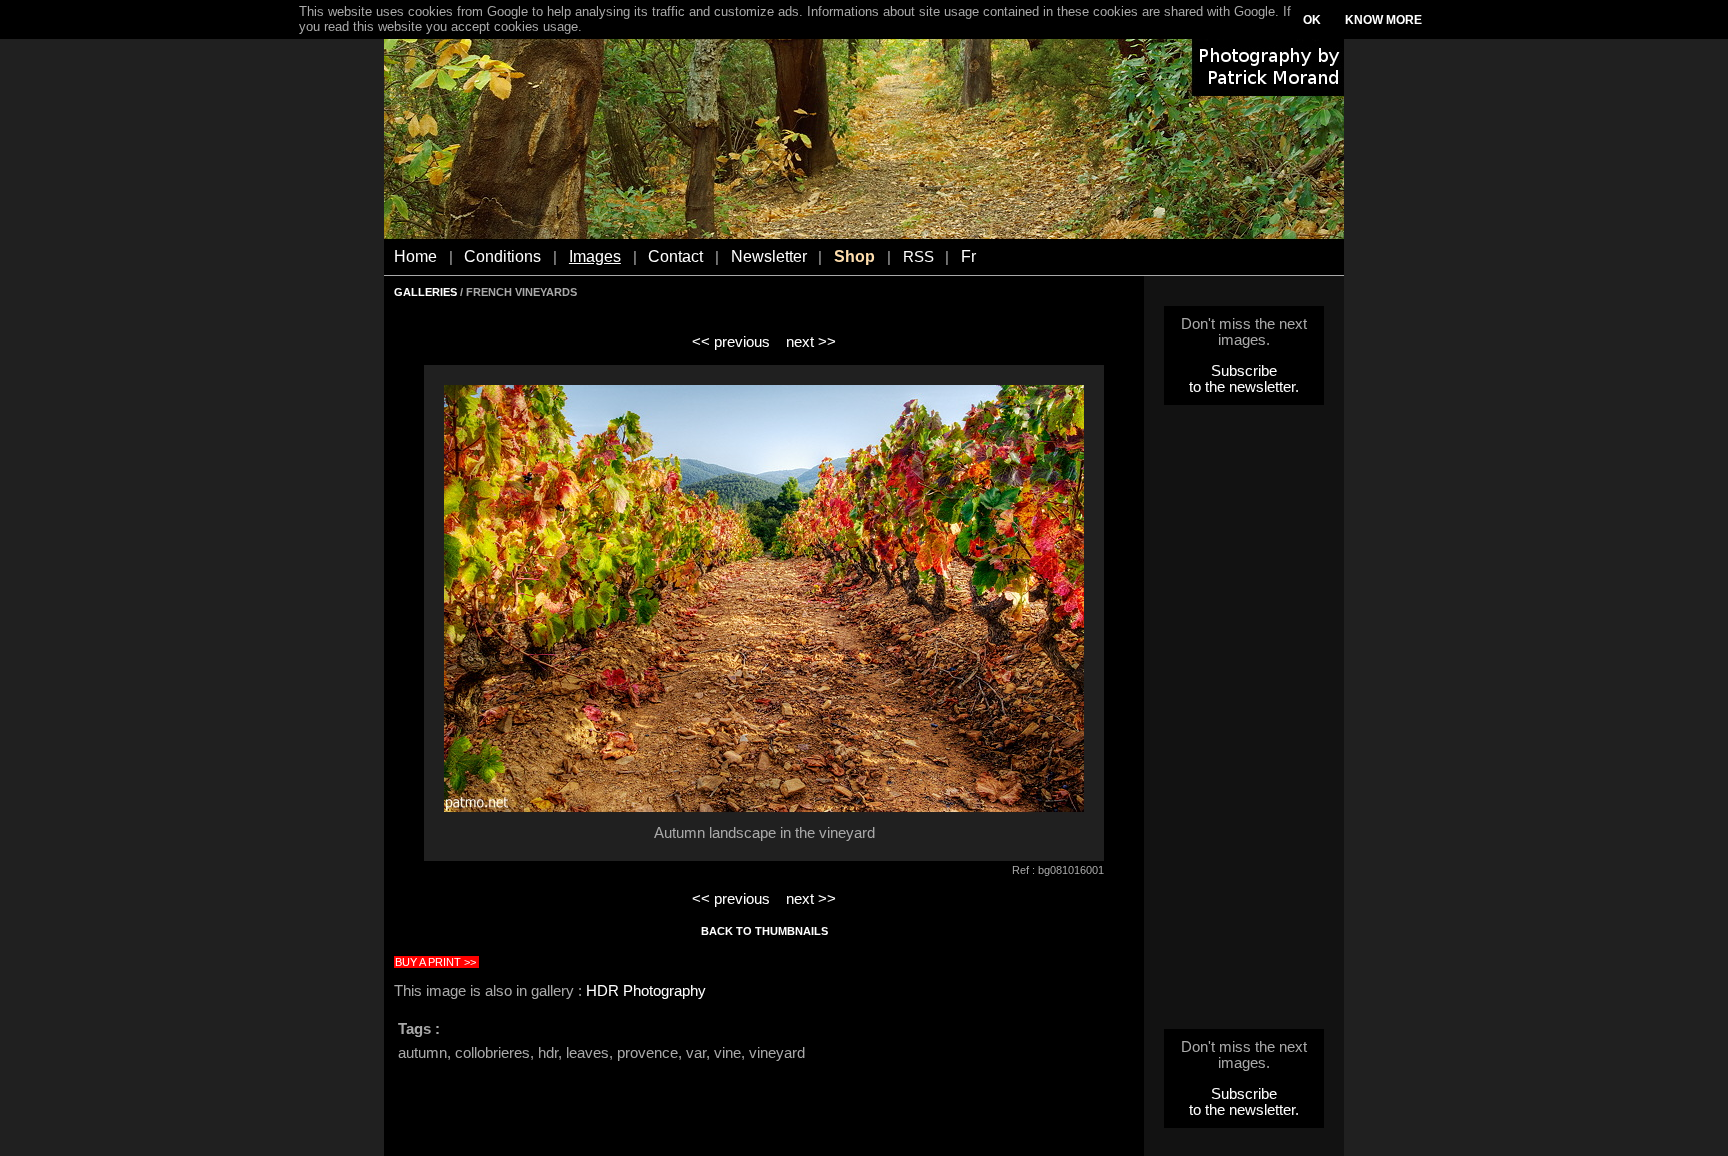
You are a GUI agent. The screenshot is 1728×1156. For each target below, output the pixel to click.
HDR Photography (646, 991)
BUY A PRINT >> (435, 962)
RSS (918, 257)
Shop (854, 256)
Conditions (502, 256)
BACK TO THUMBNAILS (764, 931)
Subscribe (1244, 371)
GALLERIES (425, 292)
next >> (811, 342)
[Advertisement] (1244, 723)
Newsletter (769, 256)
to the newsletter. (1244, 387)
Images (595, 256)
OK (1312, 20)
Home (415, 256)
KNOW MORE (1383, 20)
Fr (968, 256)
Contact (675, 256)
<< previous (731, 342)
